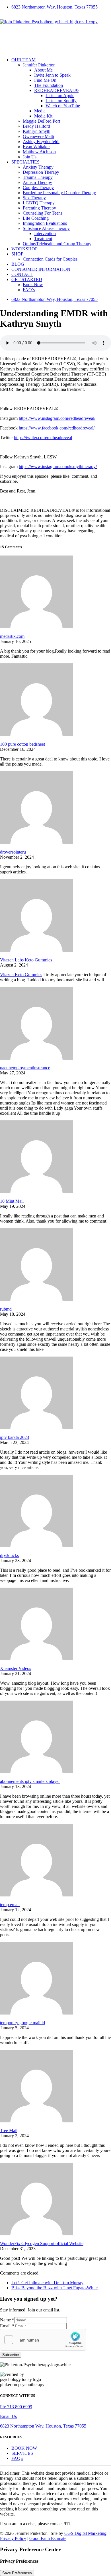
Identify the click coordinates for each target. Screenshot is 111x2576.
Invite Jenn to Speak (52, 75)
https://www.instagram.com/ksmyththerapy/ (58, 467)
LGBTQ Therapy (39, 203)
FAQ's (17, 2458)
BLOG (18, 264)
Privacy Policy (13, 2538)
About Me (43, 70)
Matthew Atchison (39, 152)
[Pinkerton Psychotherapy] (55, 33)
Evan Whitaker (36, 147)
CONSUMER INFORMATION (41, 269)
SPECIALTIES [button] (25, 162)
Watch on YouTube (63, 106)
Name (7, 2320)
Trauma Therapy (38, 177)
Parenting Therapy (39, 208)
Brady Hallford (36, 126)
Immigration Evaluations (45, 223)
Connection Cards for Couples (50, 259)
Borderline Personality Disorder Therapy (59, 193)
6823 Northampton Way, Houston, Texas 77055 (55, 7)
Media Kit (43, 116)
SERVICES (22, 2453)
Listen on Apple (60, 96)
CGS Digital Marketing (85, 2533)
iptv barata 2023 (15, 1437)
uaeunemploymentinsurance (25, 1068)
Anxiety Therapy (38, 167)
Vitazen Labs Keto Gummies (26, 960)
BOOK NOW (24, 2448)
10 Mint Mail (12, 1201)
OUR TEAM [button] (23, 60)
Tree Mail (9, 2130)
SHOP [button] (17, 254)
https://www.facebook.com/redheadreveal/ (57, 428)
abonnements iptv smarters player (30, 1781)
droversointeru (13, 852)
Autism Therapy (37, 182)
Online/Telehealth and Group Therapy (57, 244)
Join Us (30, 157)
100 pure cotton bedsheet (22, 744)
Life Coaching (36, 218)
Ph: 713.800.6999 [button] (16, 2407)
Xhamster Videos (16, 1668)
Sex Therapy (34, 198)
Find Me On (45, 80)
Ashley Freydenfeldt (41, 142)
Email (7, 2326)
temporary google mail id (22, 2023)
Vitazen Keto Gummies (21, 975)
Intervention (45, 233)
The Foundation (49, 85)
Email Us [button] (8, 2416)
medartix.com (12, 636)
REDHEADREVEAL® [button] (56, 90)
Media (40, 111)
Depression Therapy (41, 172)
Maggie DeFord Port (41, 121)
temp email (10, 1905)
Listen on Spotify (61, 101)
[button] (61, 280)
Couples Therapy (38, 187)
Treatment (43, 239)
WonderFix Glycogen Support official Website (42, 2243)
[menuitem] (61, 7)
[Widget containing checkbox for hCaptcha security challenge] (43, 2340)
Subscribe (11, 2355)
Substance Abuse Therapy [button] (46, 228)
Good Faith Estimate (48, 2538)
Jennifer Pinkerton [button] (39, 65)
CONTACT (22, 274)
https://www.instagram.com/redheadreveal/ (57, 418)
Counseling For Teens (43, 213)
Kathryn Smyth (37, 131)
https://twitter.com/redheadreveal (43, 438)
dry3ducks (9, 1555)
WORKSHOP (24, 249)
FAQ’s (29, 290)
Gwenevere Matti (38, 136)
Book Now (33, 285)
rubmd (6, 1309)
